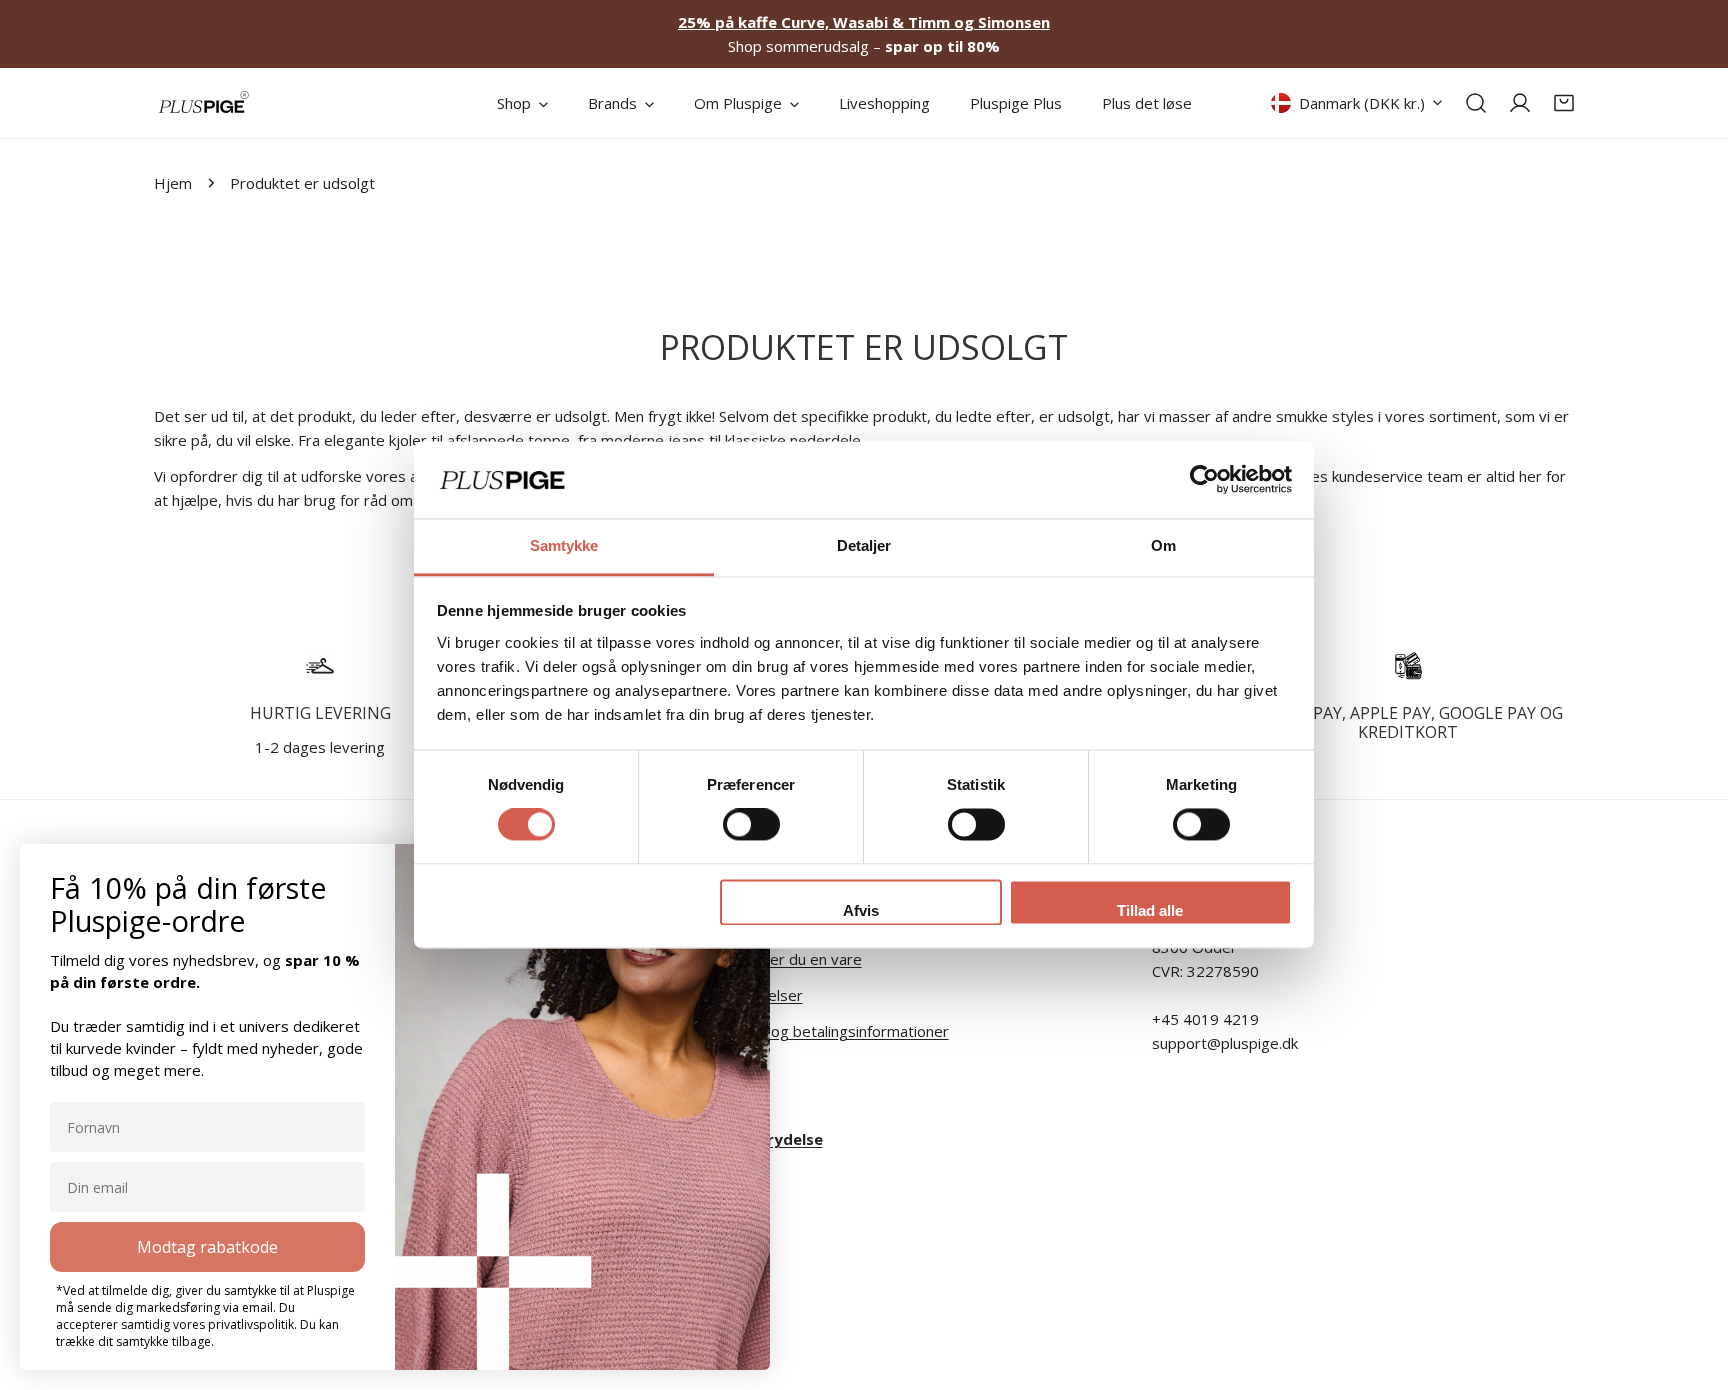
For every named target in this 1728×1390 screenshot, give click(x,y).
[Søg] (1476, 103)
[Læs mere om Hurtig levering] (320, 666)
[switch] (751, 825)
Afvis (861, 910)
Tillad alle (1150, 910)
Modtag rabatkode (207, 1247)
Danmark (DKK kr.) (1362, 103)
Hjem (173, 183)
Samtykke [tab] (564, 545)
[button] (1564, 103)
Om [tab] (1163, 545)
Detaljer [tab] (864, 545)
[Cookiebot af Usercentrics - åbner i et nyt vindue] (1204, 480)
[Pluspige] (204, 103)
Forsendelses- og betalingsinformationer (808, 1031)
